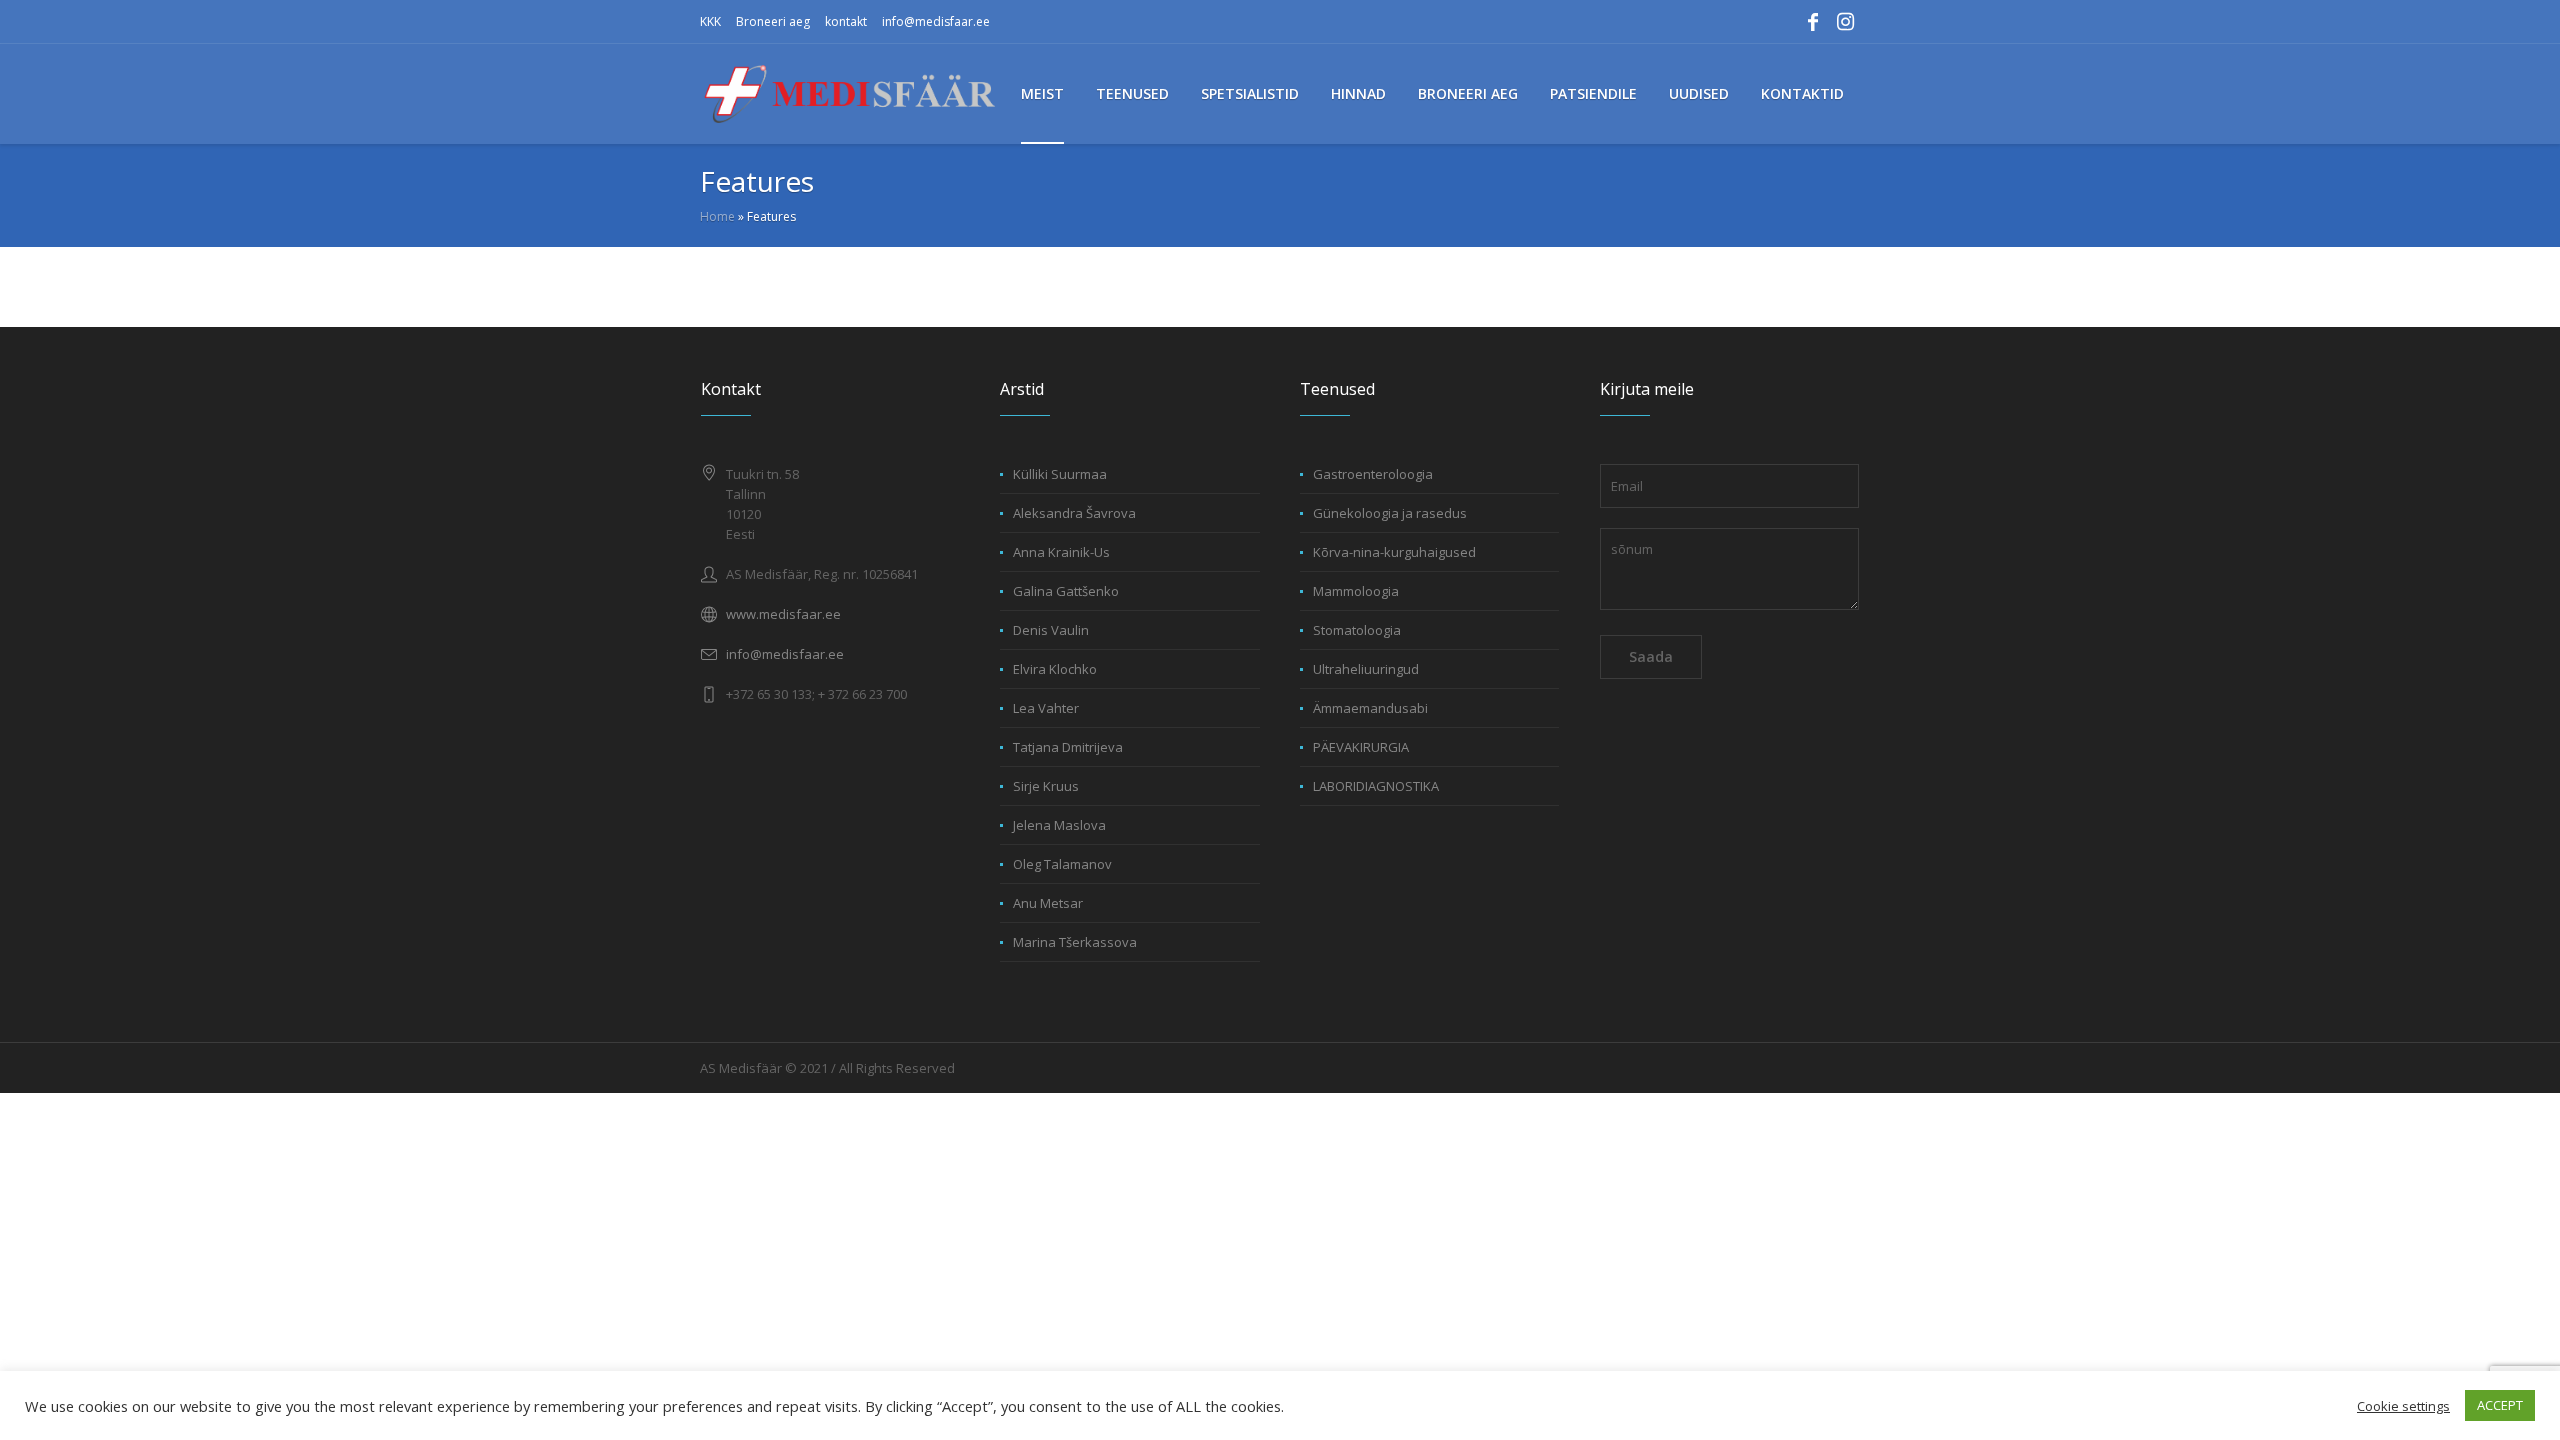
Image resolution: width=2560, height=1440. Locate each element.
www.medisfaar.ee (783, 614)
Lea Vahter (1046, 708)
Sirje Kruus (1046, 786)
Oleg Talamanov (1062, 864)
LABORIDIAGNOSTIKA (1376, 786)
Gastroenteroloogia (1373, 474)
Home (717, 216)
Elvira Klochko (1055, 669)
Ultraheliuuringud (1366, 669)
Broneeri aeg (773, 21)
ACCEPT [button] (2500, 1405)
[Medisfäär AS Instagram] (1845, 22)
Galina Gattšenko (1066, 591)
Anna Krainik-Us (1061, 552)
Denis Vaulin (1051, 630)
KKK (710, 21)
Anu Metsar (1048, 903)
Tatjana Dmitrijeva (1068, 747)
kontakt (846, 21)
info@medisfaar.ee (936, 21)
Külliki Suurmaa (1060, 474)
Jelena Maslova (1059, 825)
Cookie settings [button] (2403, 1406)
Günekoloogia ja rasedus (1390, 513)
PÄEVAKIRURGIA (1361, 747)
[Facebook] (1813, 22)
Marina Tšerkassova (1075, 942)
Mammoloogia (1356, 591)
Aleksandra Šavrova (1074, 513)
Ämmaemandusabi (1370, 708)
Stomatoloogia (1357, 630)
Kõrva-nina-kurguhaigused (1394, 552)
